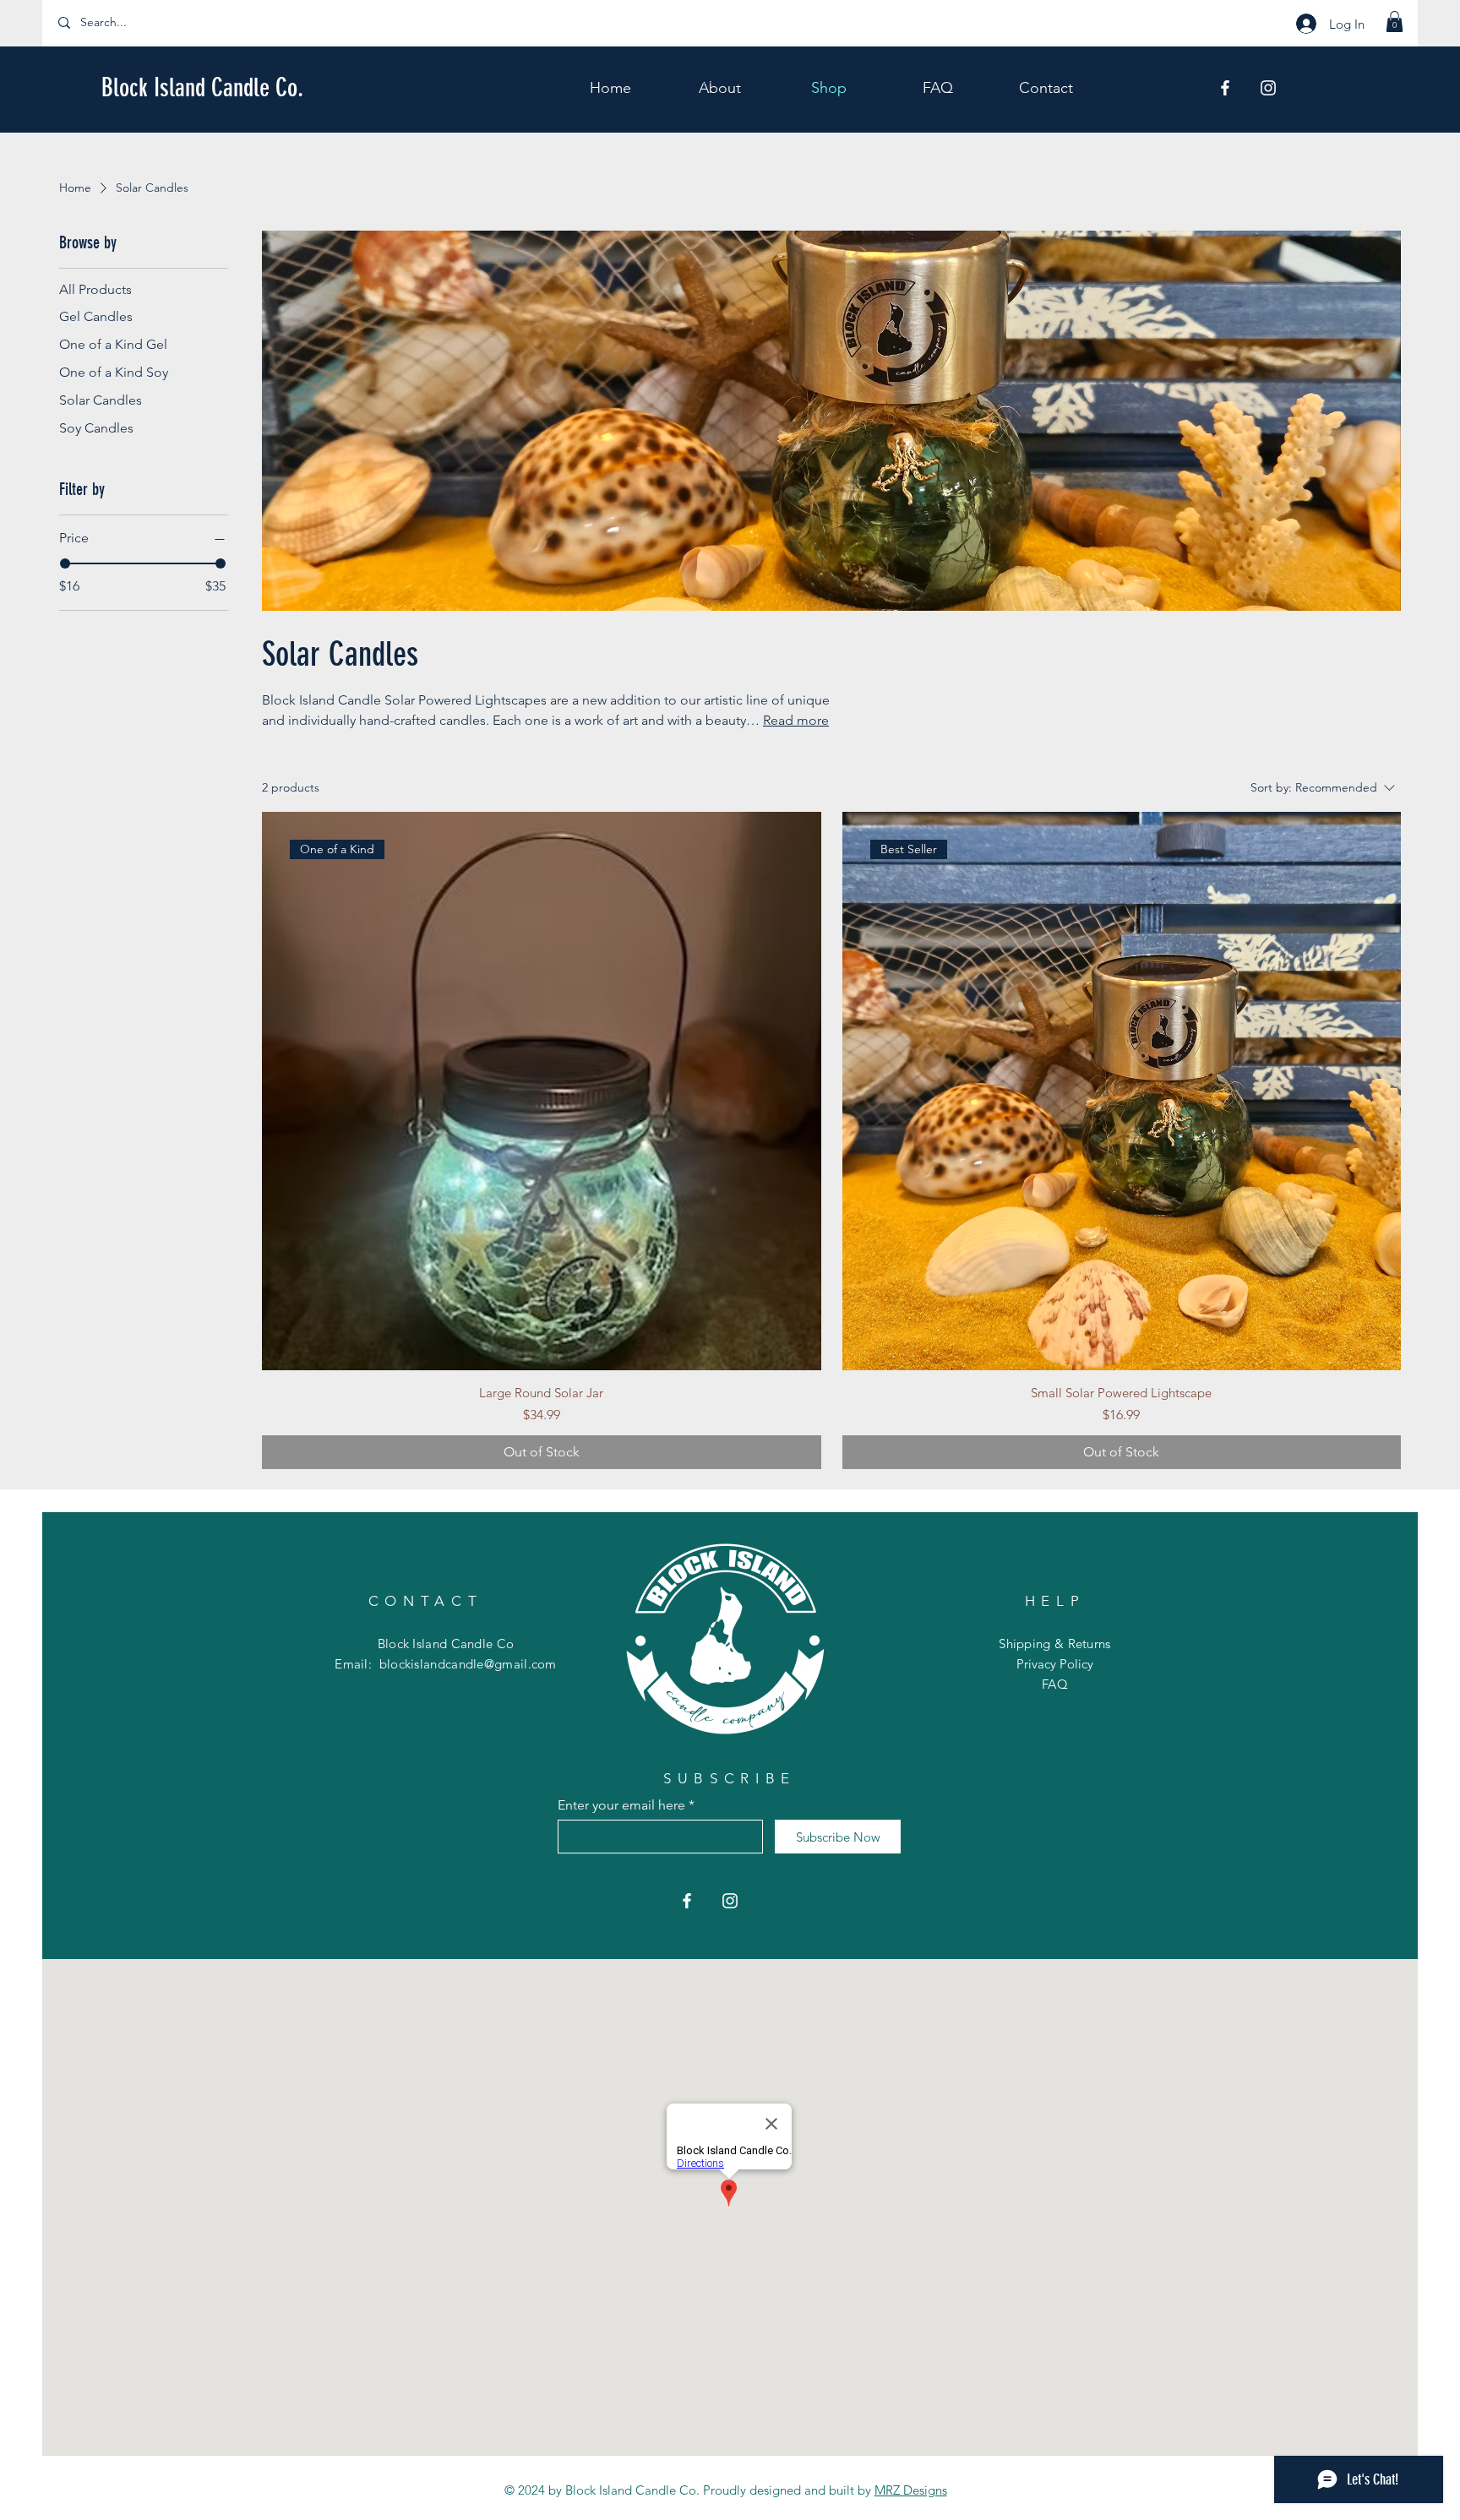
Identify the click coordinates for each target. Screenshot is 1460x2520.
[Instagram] (1268, 88)
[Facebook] (1225, 88)
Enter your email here (621, 1805)
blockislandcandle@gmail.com (468, 1664)
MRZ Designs (911, 2490)
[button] (1395, 22)
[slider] (65, 563)
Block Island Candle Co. (202, 88)
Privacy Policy (1055, 1664)
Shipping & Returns (1054, 1644)
